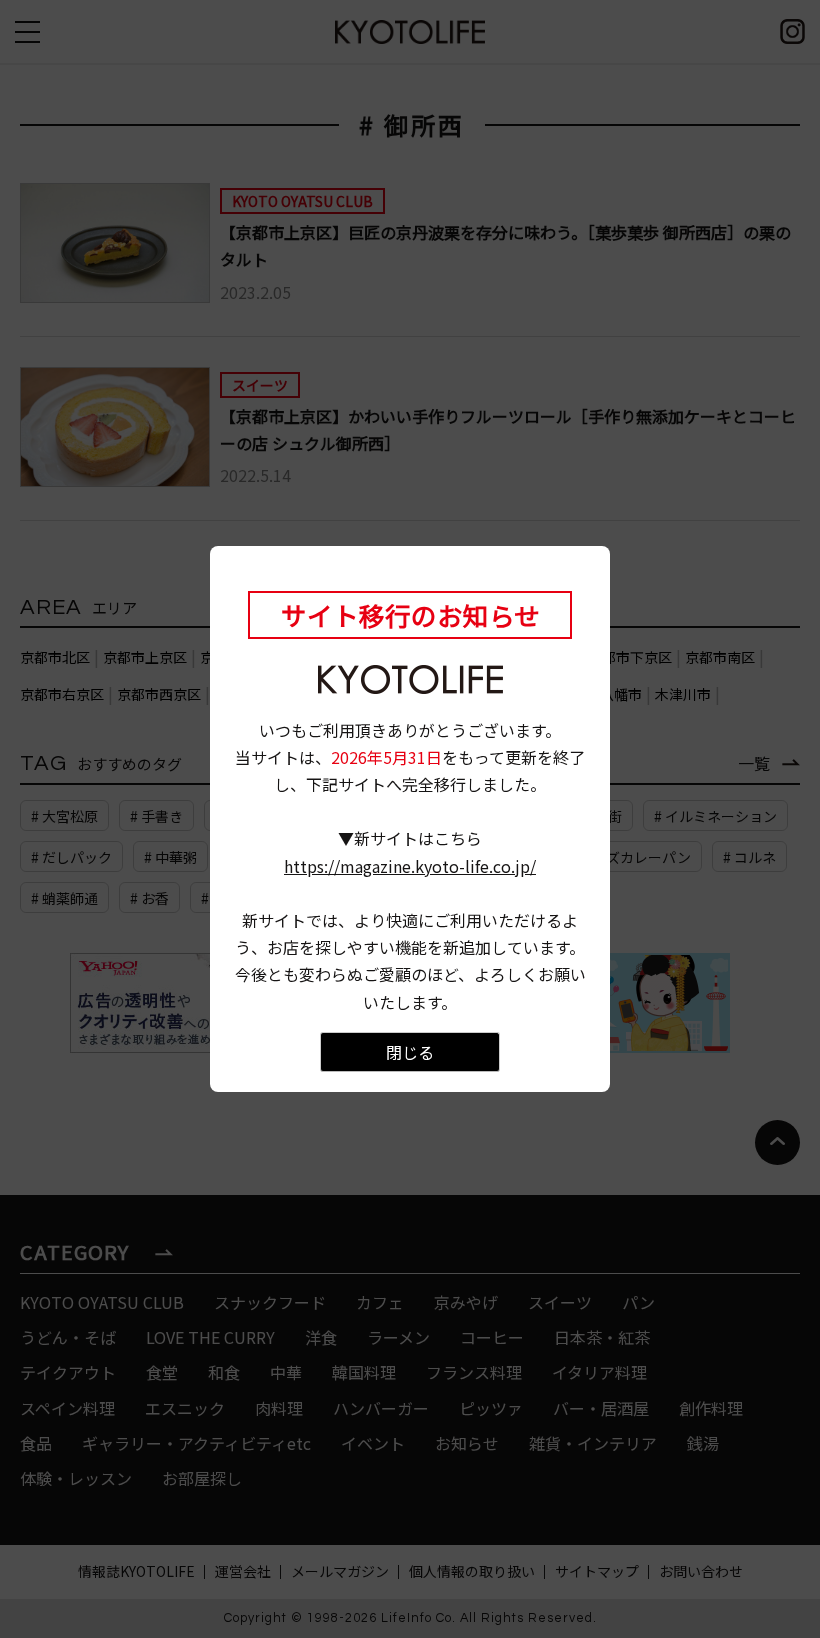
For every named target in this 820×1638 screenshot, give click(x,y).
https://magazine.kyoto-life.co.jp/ (410, 866)
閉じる (410, 1052)
